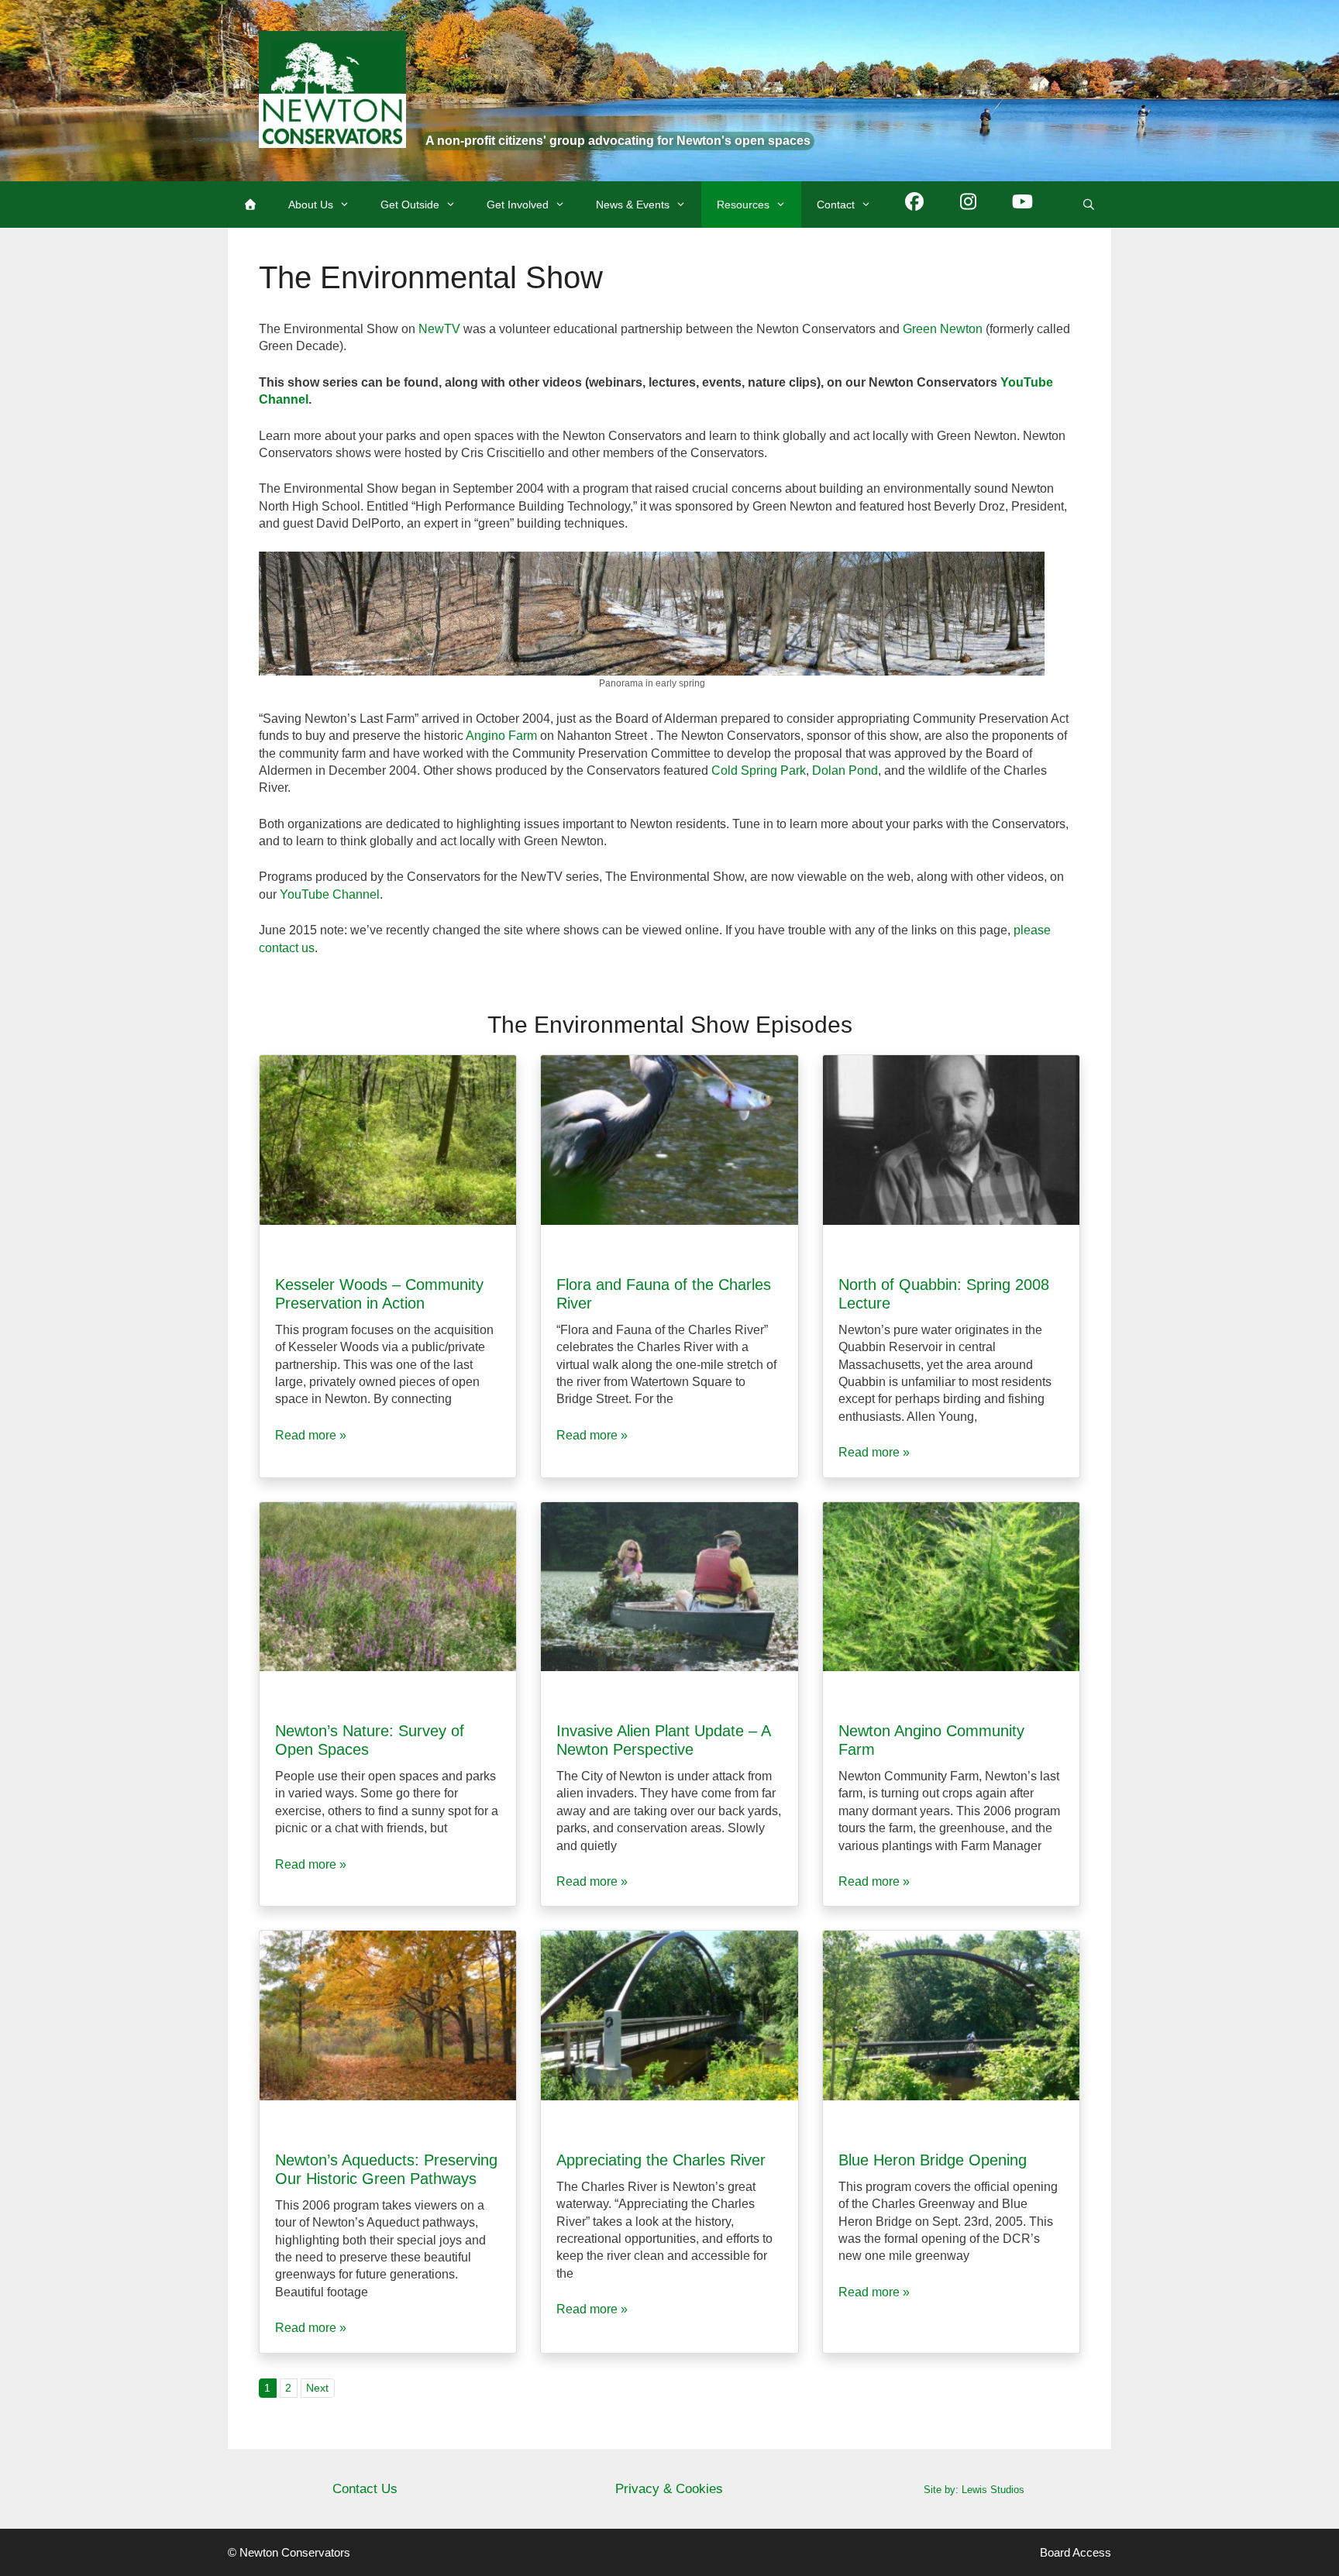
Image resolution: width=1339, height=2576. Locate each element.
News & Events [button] (633, 205)
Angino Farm (501, 736)
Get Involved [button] (518, 205)
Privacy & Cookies (669, 2489)
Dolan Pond (845, 770)
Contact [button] (836, 205)
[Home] (250, 205)
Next (317, 2388)
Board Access (1076, 2552)
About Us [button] (311, 205)
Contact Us (365, 2489)
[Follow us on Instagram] (969, 205)
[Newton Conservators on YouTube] (1023, 205)
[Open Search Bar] (1089, 205)
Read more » (311, 1435)
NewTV (439, 329)
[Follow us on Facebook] (914, 205)
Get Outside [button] (410, 205)
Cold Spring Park (759, 770)
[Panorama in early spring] (652, 667)
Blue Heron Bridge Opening (933, 2160)
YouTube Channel (330, 894)
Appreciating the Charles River (661, 2160)
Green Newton (943, 329)
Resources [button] (743, 205)
